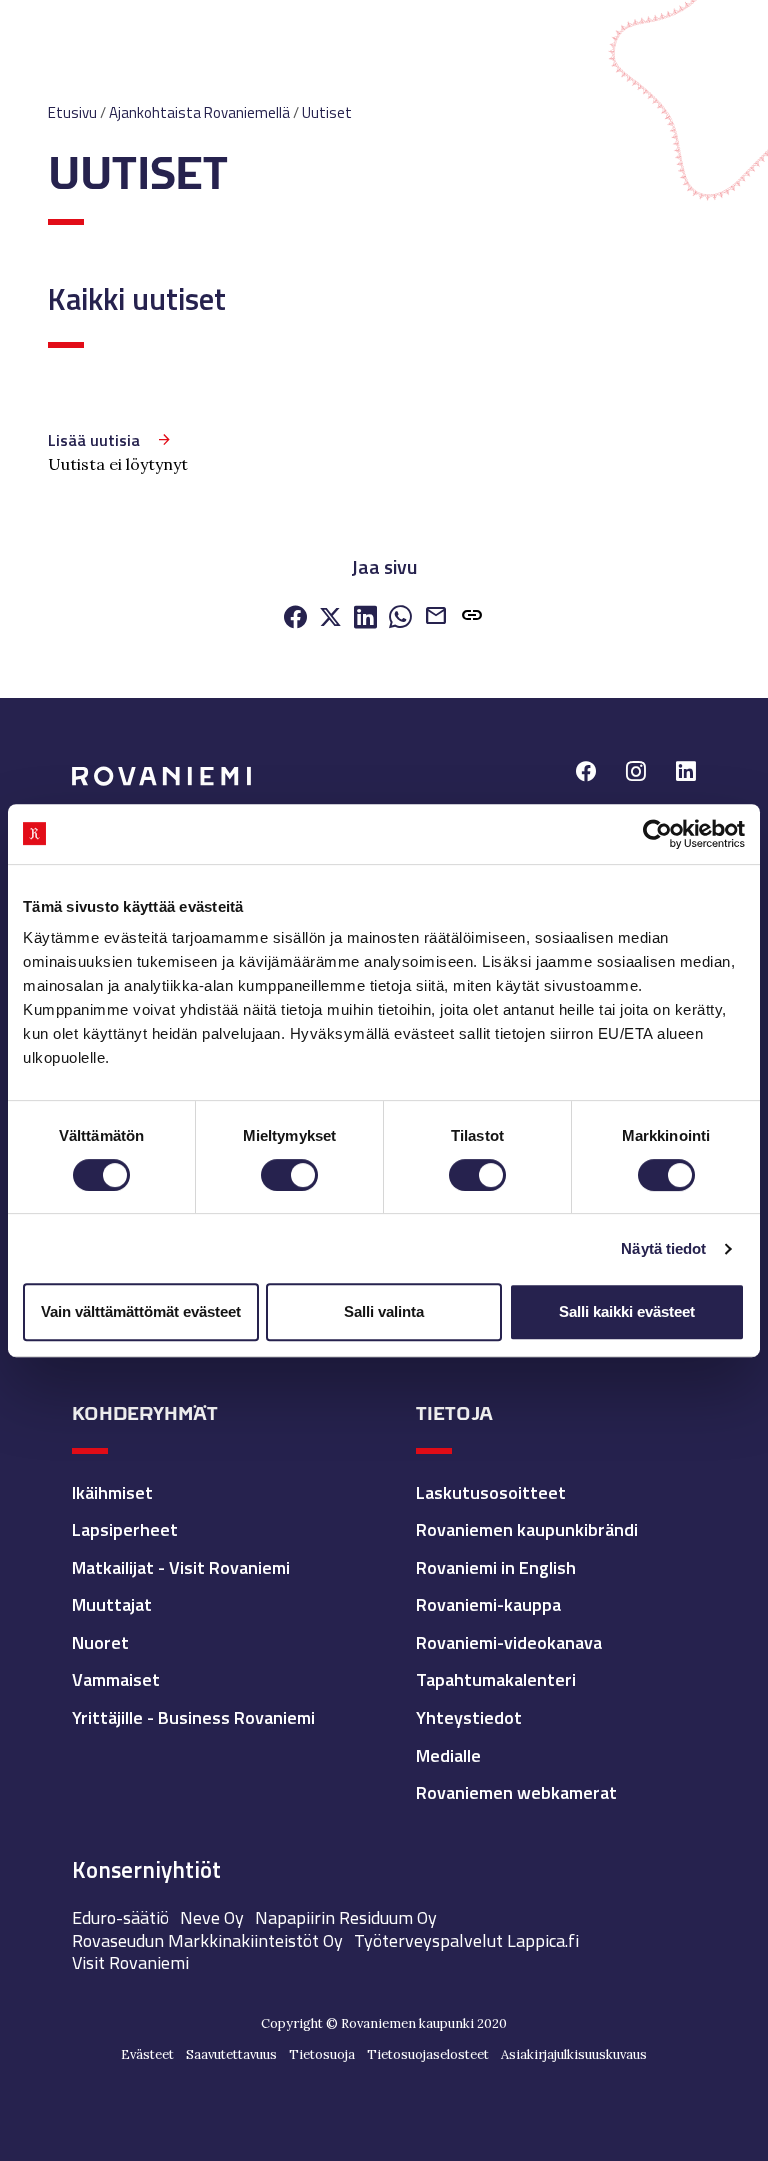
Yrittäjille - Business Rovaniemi (193, 1717)
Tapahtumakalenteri (496, 1679)
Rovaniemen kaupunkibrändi (527, 1529)
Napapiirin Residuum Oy (346, 1917)
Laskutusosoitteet (491, 1492)
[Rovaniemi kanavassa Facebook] (586, 774)
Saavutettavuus (231, 2054)
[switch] (289, 1175)
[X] (330, 618)
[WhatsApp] (400, 618)
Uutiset (327, 112)
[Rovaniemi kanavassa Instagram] (636, 774)
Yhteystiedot (469, 1717)
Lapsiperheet (125, 1529)
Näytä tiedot (663, 1248)
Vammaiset (116, 1679)
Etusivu (72, 112)
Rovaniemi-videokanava (509, 1642)
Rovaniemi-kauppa (488, 1604)
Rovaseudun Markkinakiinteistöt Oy (207, 1940)
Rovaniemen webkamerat (516, 1792)
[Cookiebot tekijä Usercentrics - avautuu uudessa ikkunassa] (657, 834)
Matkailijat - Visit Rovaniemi (181, 1567)
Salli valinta (384, 1311)
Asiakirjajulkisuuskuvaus (574, 2054)
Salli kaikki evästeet (627, 1311)
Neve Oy (212, 1917)
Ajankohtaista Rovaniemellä (199, 112)
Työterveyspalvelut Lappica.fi (466, 1940)
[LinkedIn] (365, 618)
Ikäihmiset (112, 1492)
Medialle (448, 1755)
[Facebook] (295, 618)
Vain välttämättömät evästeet (141, 1311)
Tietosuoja (322, 2054)
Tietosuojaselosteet (428, 2054)
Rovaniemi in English (496, 1567)
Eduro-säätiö (120, 1917)
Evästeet (147, 2054)
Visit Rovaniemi (130, 1962)
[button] (472, 619)
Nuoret (100, 1642)
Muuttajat (112, 1604)
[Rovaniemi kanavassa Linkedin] (686, 774)
